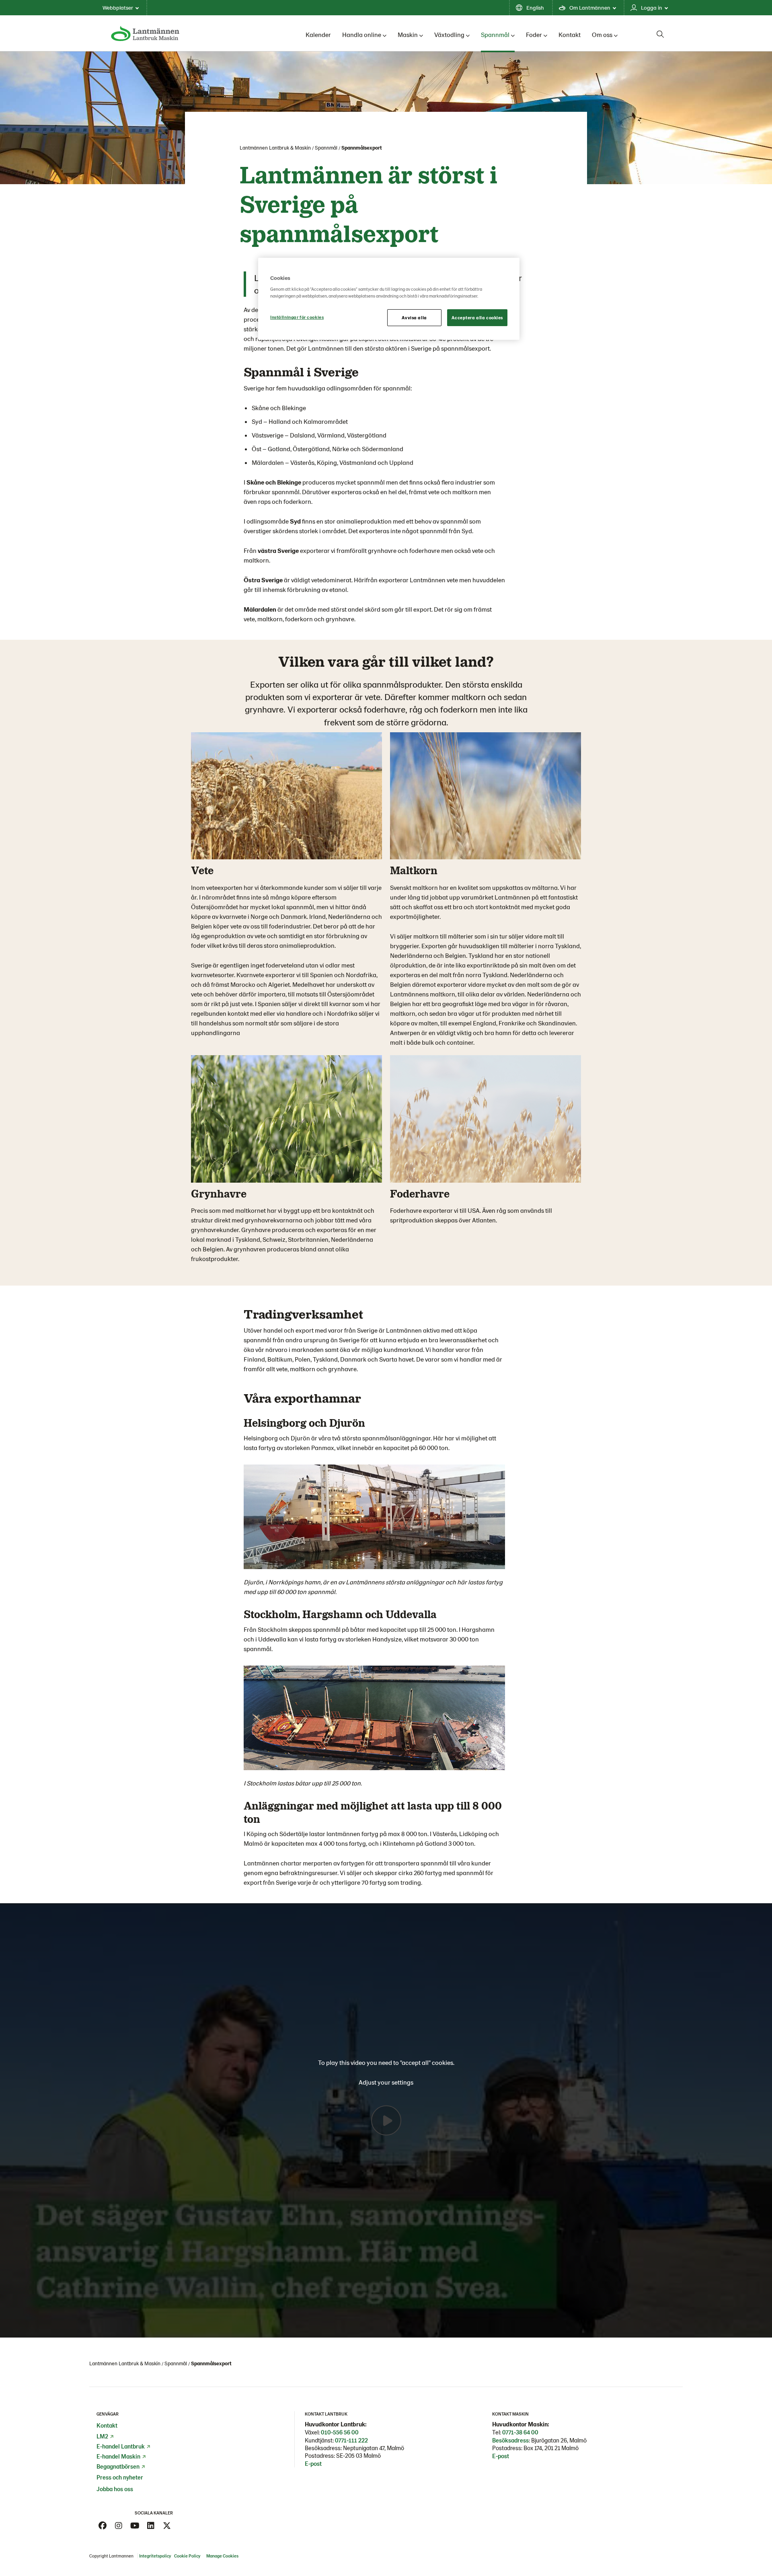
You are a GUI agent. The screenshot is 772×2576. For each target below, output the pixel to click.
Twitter (167, 2526)
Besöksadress (510, 2440)
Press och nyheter (120, 2477)
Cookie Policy (188, 2556)
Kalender (318, 34)
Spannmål (495, 34)
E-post (313, 2463)
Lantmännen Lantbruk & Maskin (275, 148)
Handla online (362, 34)
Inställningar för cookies (297, 317)
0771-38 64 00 (520, 2432)
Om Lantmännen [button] (590, 7)
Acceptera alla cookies (477, 317)
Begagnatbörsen (118, 2466)
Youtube (135, 2526)
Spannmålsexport (362, 148)
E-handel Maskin (118, 2456)
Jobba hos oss (115, 2489)
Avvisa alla (414, 317)
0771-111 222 (351, 2440)
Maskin (408, 34)
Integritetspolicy (155, 2556)
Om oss (602, 34)
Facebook (103, 2526)
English (535, 7)
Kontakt (570, 34)
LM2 (102, 2436)
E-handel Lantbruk (121, 2446)
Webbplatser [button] (118, 7)
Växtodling (449, 34)
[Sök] (660, 34)
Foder (534, 34)
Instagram (119, 2526)
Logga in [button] (652, 7)
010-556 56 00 (340, 2432)
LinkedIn (151, 2526)
